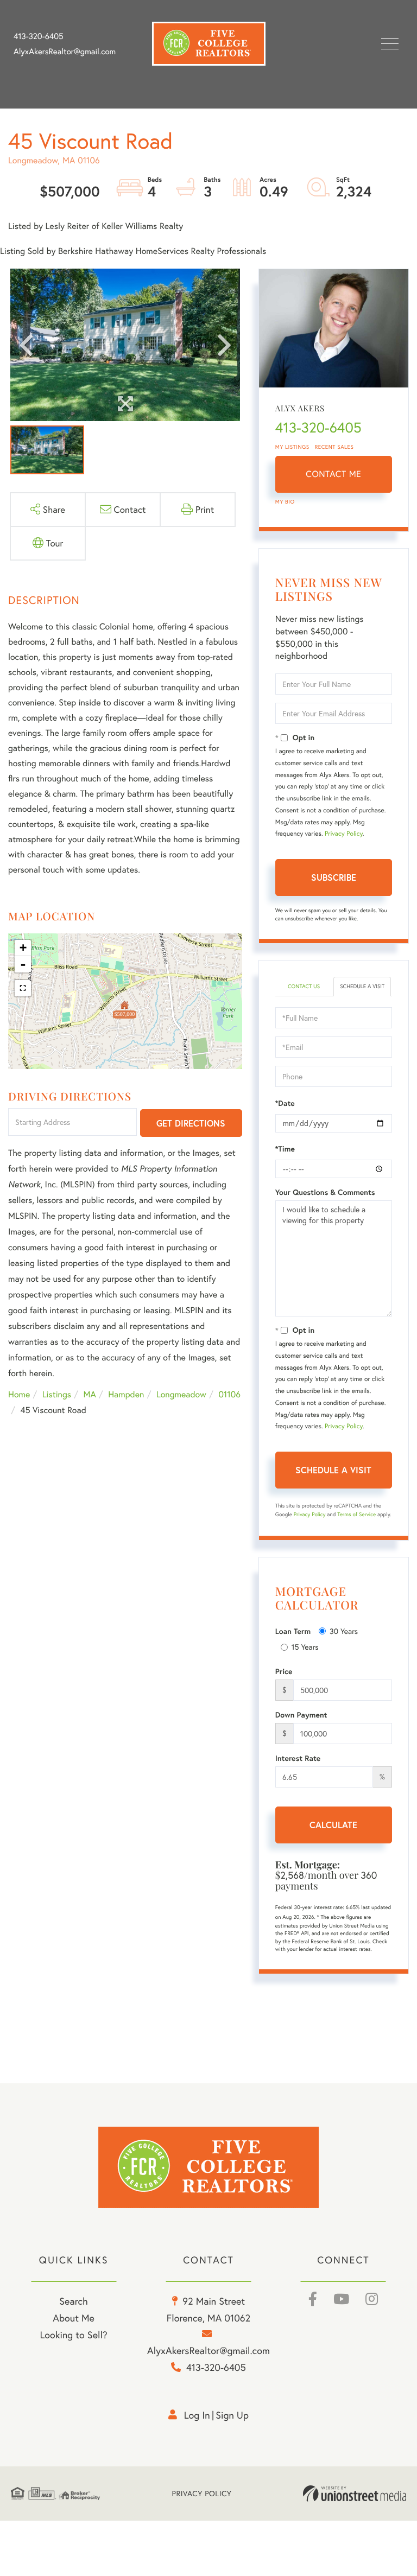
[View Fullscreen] (23, 988)
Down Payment (301, 1715)
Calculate (333, 1825)
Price (284, 1671)
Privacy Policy (344, 834)
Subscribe (334, 877)
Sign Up (232, 2415)
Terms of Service (356, 1514)
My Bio (285, 502)
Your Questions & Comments (325, 1192)
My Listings (292, 447)
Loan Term (293, 1631)
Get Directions (191, 1123)
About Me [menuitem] (74, 2318)
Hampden (126, 1394)
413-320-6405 (39, 36)
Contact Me (333, 474)
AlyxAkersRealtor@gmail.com (65, 52)
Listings (57, 1394)
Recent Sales (334, 447)
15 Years (305, 1647)
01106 (229, 1394)
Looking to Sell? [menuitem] (73, 2335)
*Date (285, 1103)
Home (19, 1394)
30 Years (344, 1631)
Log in (197, 2415)
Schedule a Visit (362, 986)
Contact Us (304, 986)
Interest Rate (298, 1758)
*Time (285, 1149)
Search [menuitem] (73, 2301)
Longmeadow (181, 1394)
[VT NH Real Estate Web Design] (355, 2494)
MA (90, 1394)
